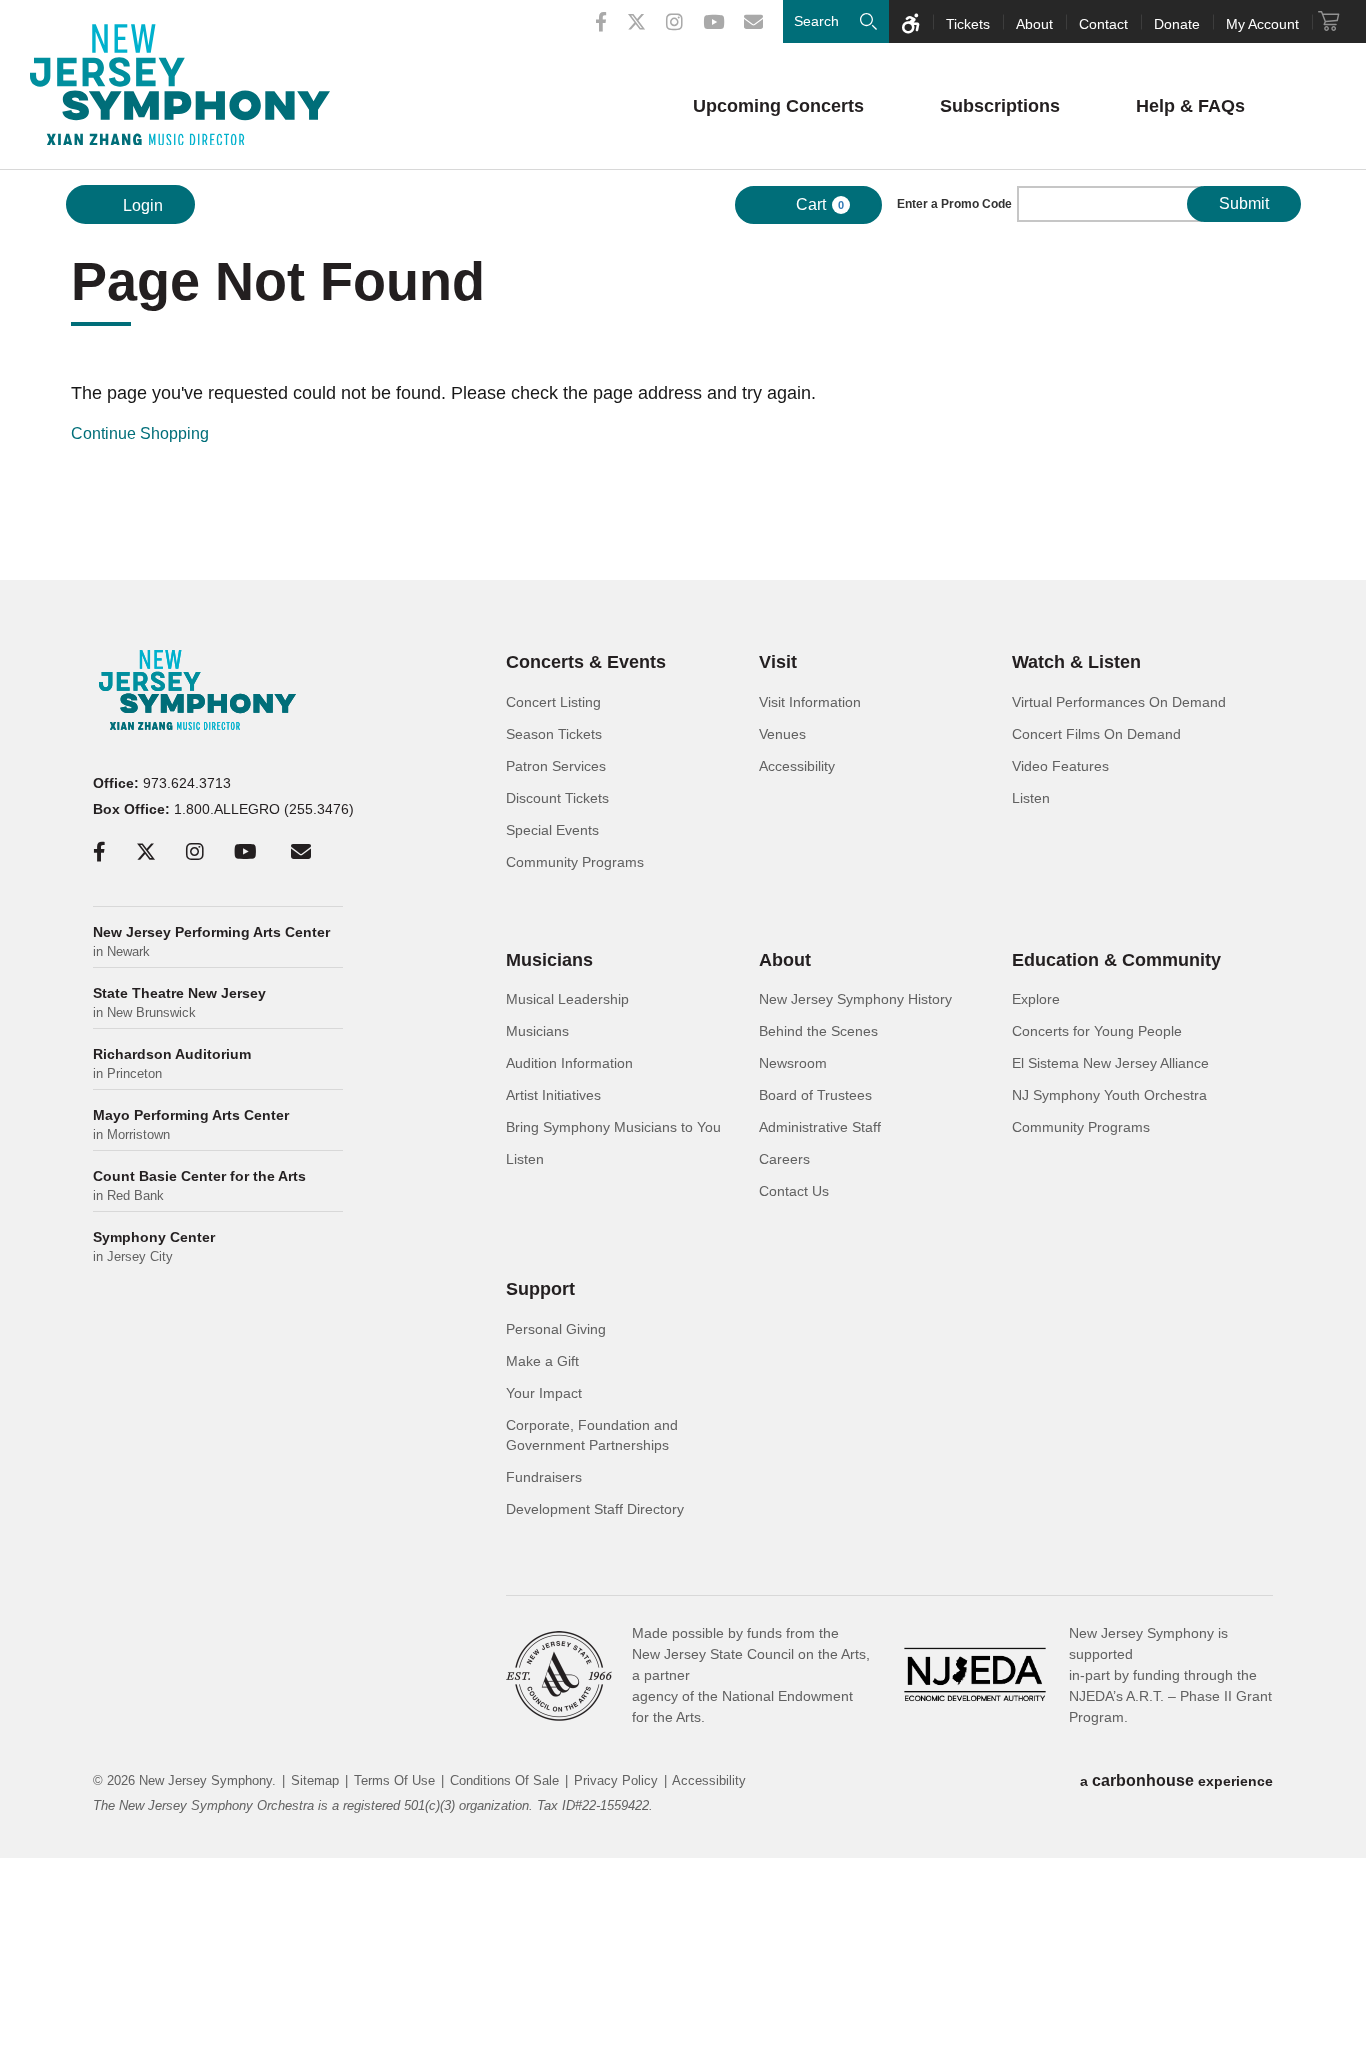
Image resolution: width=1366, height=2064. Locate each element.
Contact (1103, 24)
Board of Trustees (815, 1095)
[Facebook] (601, 22)
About (1034, 24)
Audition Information (569, 1063)
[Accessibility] (911, 21)
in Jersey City (154, 1246)
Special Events (552, 830)
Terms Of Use (394, 1780)
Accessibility (797, 766)
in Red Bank (199, 1185)
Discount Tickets (557, 798)
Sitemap (315, 1780)
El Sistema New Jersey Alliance (1110, 1063)
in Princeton (172, 1063)
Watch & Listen (1076, 662)
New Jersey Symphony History (855, 999)
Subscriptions (1000, 106)
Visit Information (810, 702)
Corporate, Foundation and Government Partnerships (592, 1435)
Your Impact (544, 1393)
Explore (1036, 999)
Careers (784, 1159)
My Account (1262, 24)
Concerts (778, 106)
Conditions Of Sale (504, 1780)
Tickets (968, 24)
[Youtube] (713, 22)
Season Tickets (554, 734)
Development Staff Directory (595, 1509)
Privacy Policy (616, 1780)
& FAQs (1190, 106)
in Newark (211, 941)
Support (540, 1289)
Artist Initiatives (553, 1095)
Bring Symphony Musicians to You (613, 1127)
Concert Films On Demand (1096, 734)
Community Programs (575, 862)
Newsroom (793, 1063)
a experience (1176, 1780)
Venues (782, 734)
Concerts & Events (586, 662)
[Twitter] (636, 22)
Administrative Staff (820, 1127)
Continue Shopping (140, 433)
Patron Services (556, 766)
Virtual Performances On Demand (1119, 702)
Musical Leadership (567, 999)
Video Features (1060, 766)
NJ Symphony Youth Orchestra (1109, 1095)
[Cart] (1329, 21)
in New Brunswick (179, 1002)
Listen (1031, 798)
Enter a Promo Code (954, 204)
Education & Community (1116, 960)
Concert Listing (553, 702)
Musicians (549, 960)
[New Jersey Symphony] (180, 85)
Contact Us (794, 1191)
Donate (1177, 24)
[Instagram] (674, 22)
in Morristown (191, 1124)
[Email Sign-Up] (753, 22)
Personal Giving (556, 1329)
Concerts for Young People (1097, 1031)
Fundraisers (544, 1477)
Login (141, 205)
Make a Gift (542, 1361)
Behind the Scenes (818, 1031)
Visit (778, 662)
